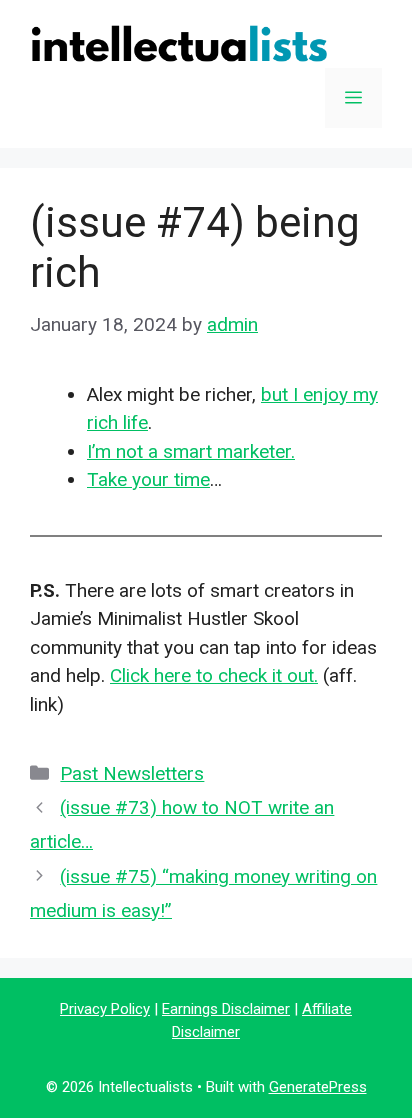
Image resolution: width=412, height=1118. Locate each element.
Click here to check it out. (214, 675)
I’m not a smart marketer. (191, 451)
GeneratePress (318, 1087)
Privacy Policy (105, 1009)
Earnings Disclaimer (226, 1009)
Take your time (148, 479)
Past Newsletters (132, 773)
